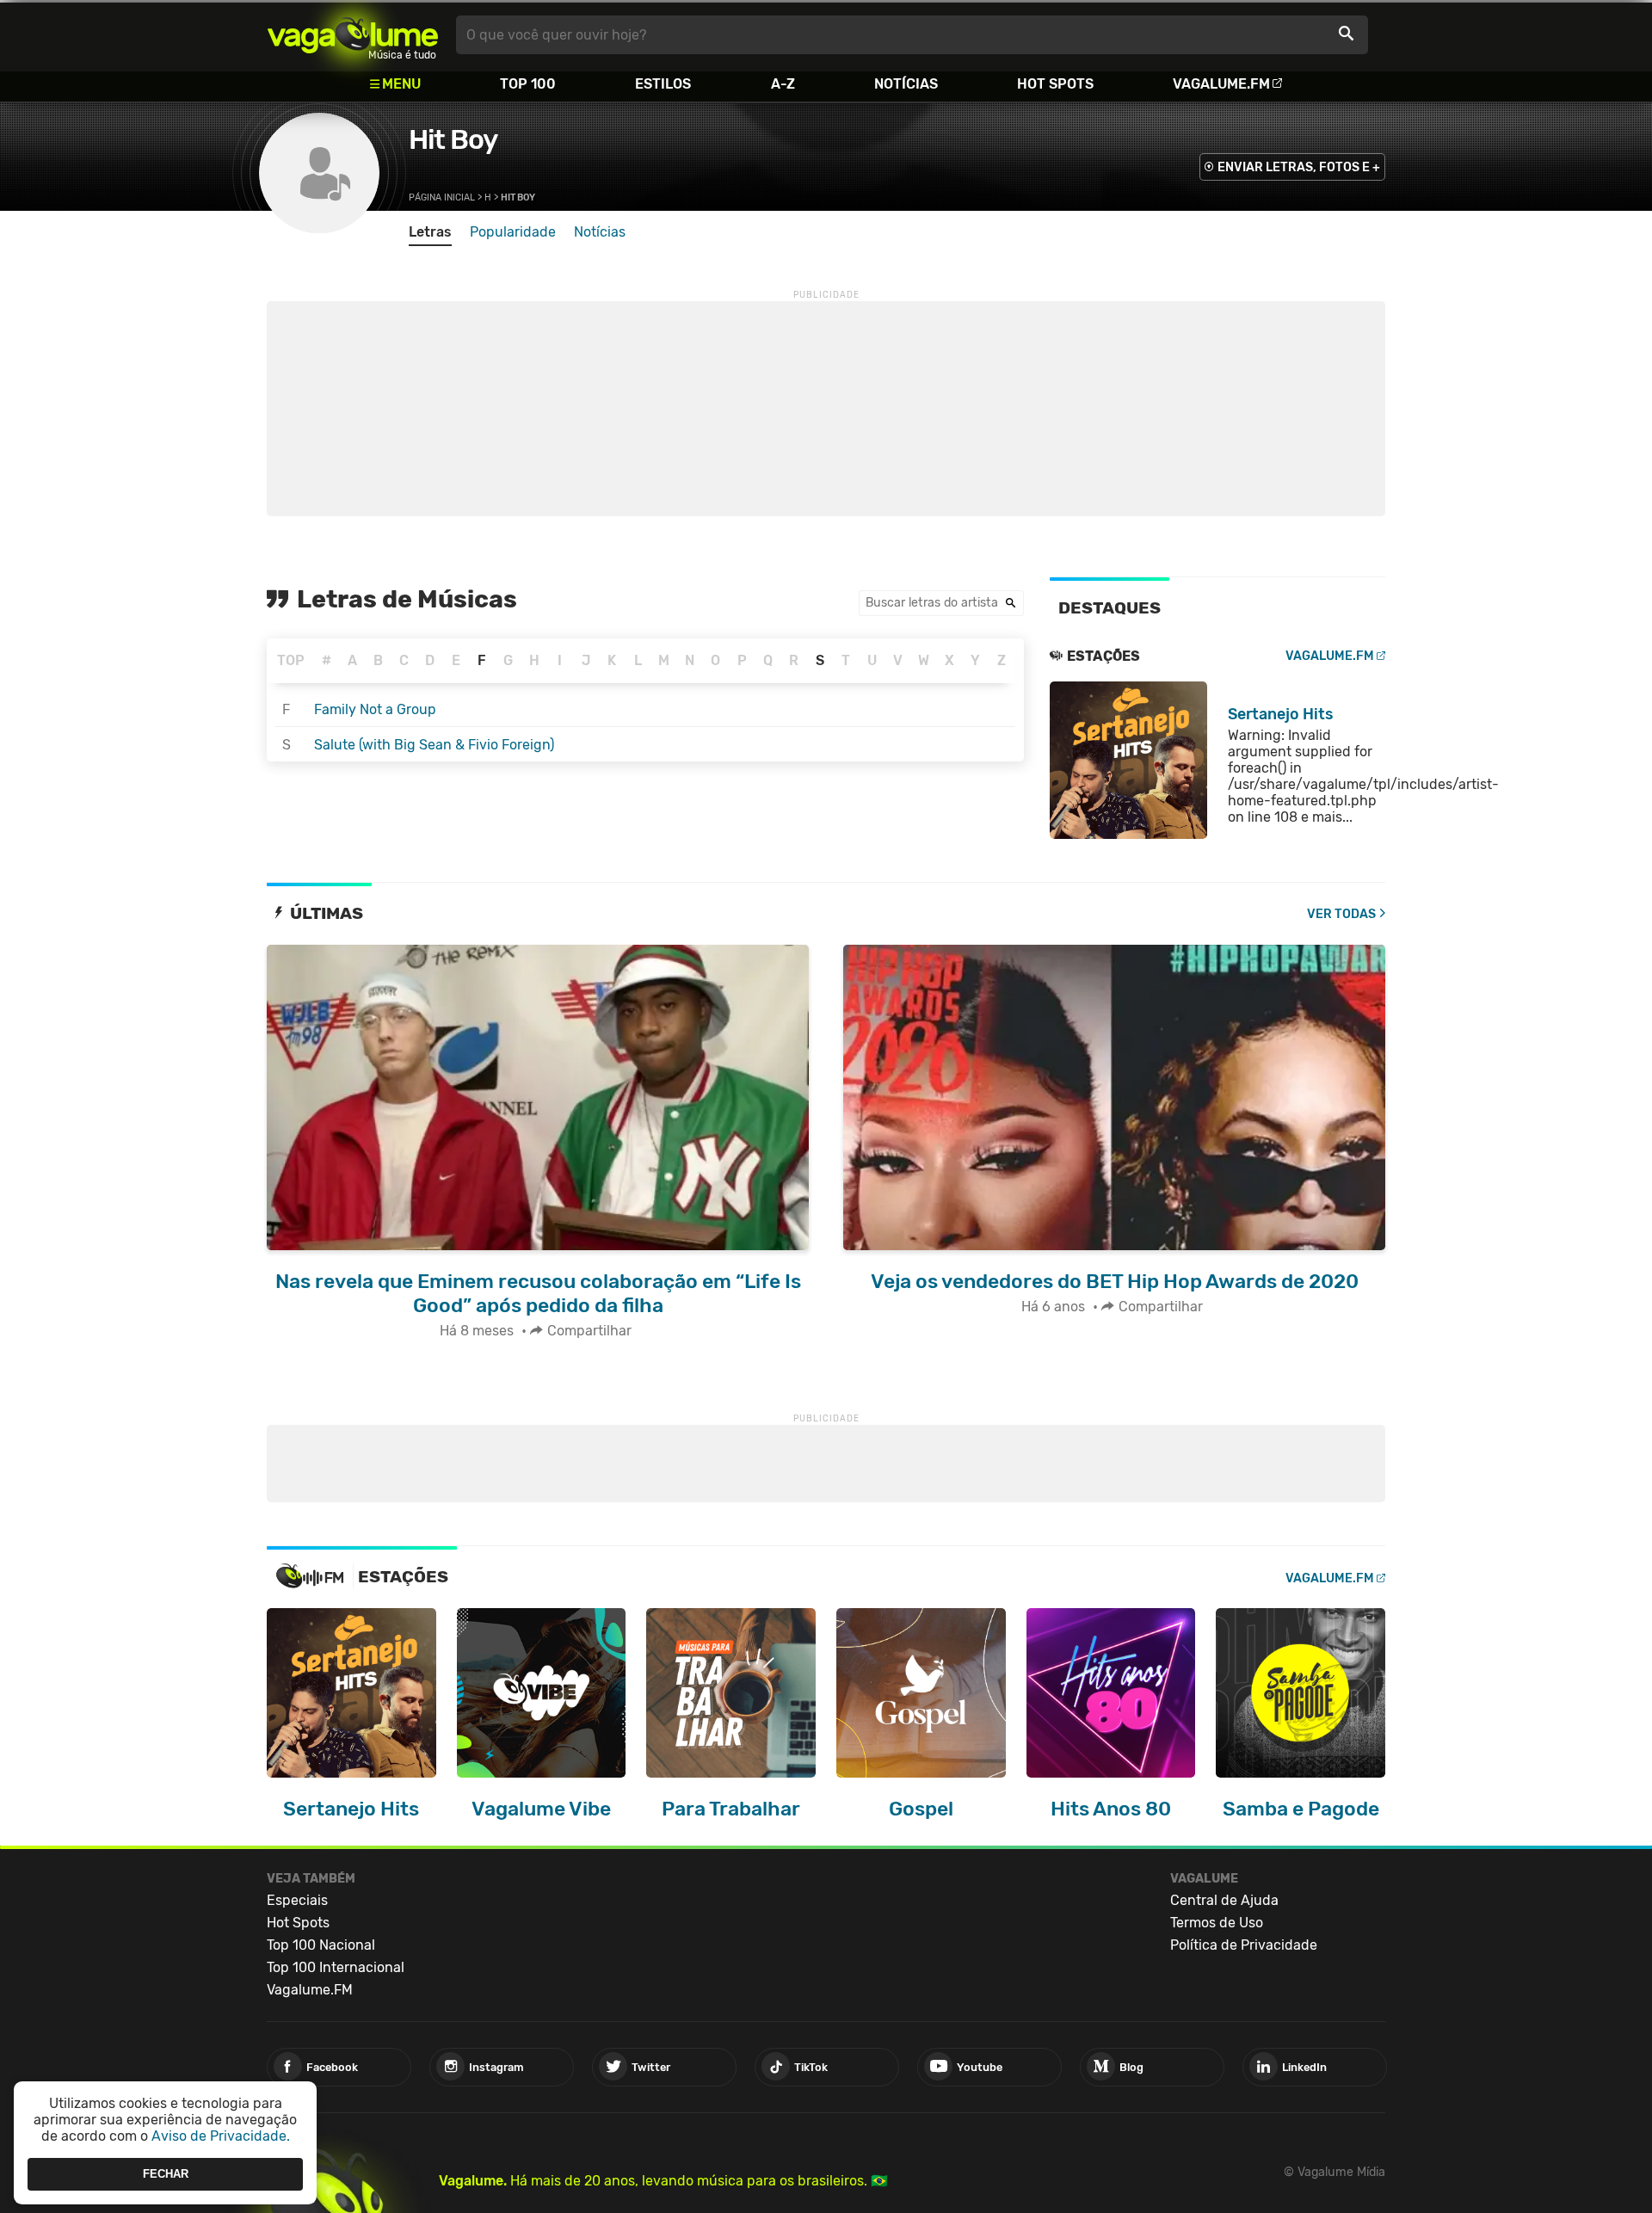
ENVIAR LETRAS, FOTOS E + (1299, 167)
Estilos (663, 84)
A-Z (783, 84)
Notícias (906, 84)
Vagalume (353, 35)
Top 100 (528, 84)
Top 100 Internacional (336, 1967)
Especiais (297, 1900)
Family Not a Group (375, 709)
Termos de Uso (1217, 1923)
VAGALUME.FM (1330, 656)
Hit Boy (453, 139)
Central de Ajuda (1224, 1900)
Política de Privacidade (1244, 1945)
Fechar (166, 2174)
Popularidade (513, 232)
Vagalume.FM (1221, 84)
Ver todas (1341, 914)
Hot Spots (1055, 84)
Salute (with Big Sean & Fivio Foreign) (434, 745)
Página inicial (442, 197)
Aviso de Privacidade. (221, 2136)
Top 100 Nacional (321, 1945)
